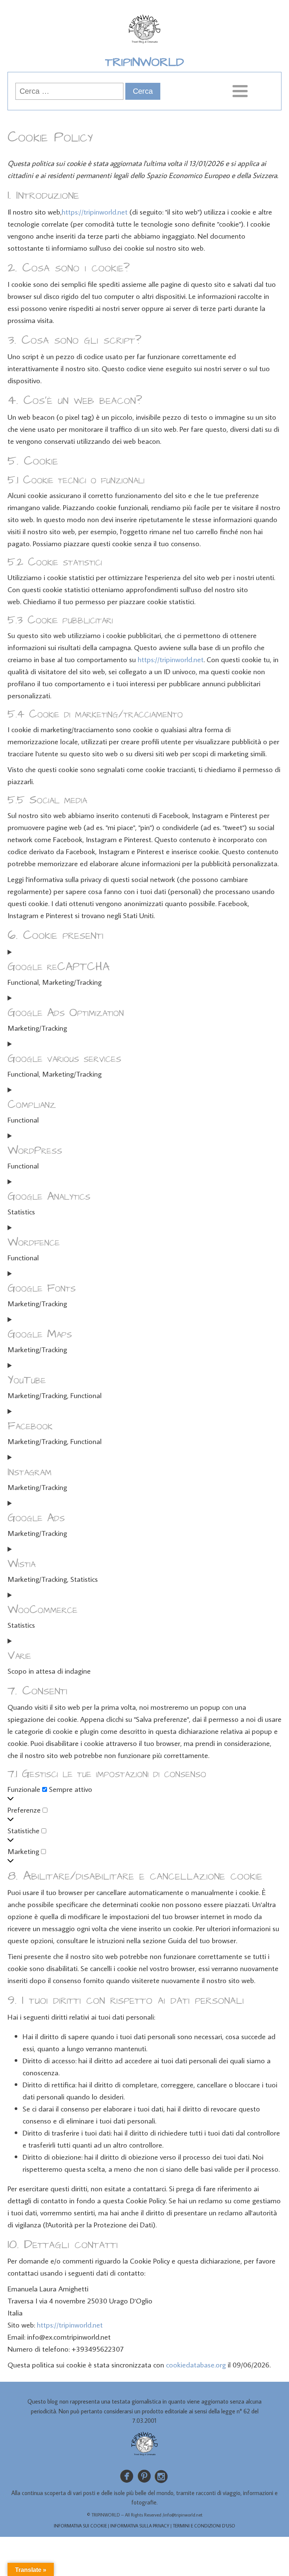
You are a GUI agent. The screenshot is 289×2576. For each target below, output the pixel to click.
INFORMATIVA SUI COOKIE (80, 2526)
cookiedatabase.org (196, 2364)
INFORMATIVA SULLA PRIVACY (140, 2526)
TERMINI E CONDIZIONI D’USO (204, 2526)
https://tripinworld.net (95, 212)
